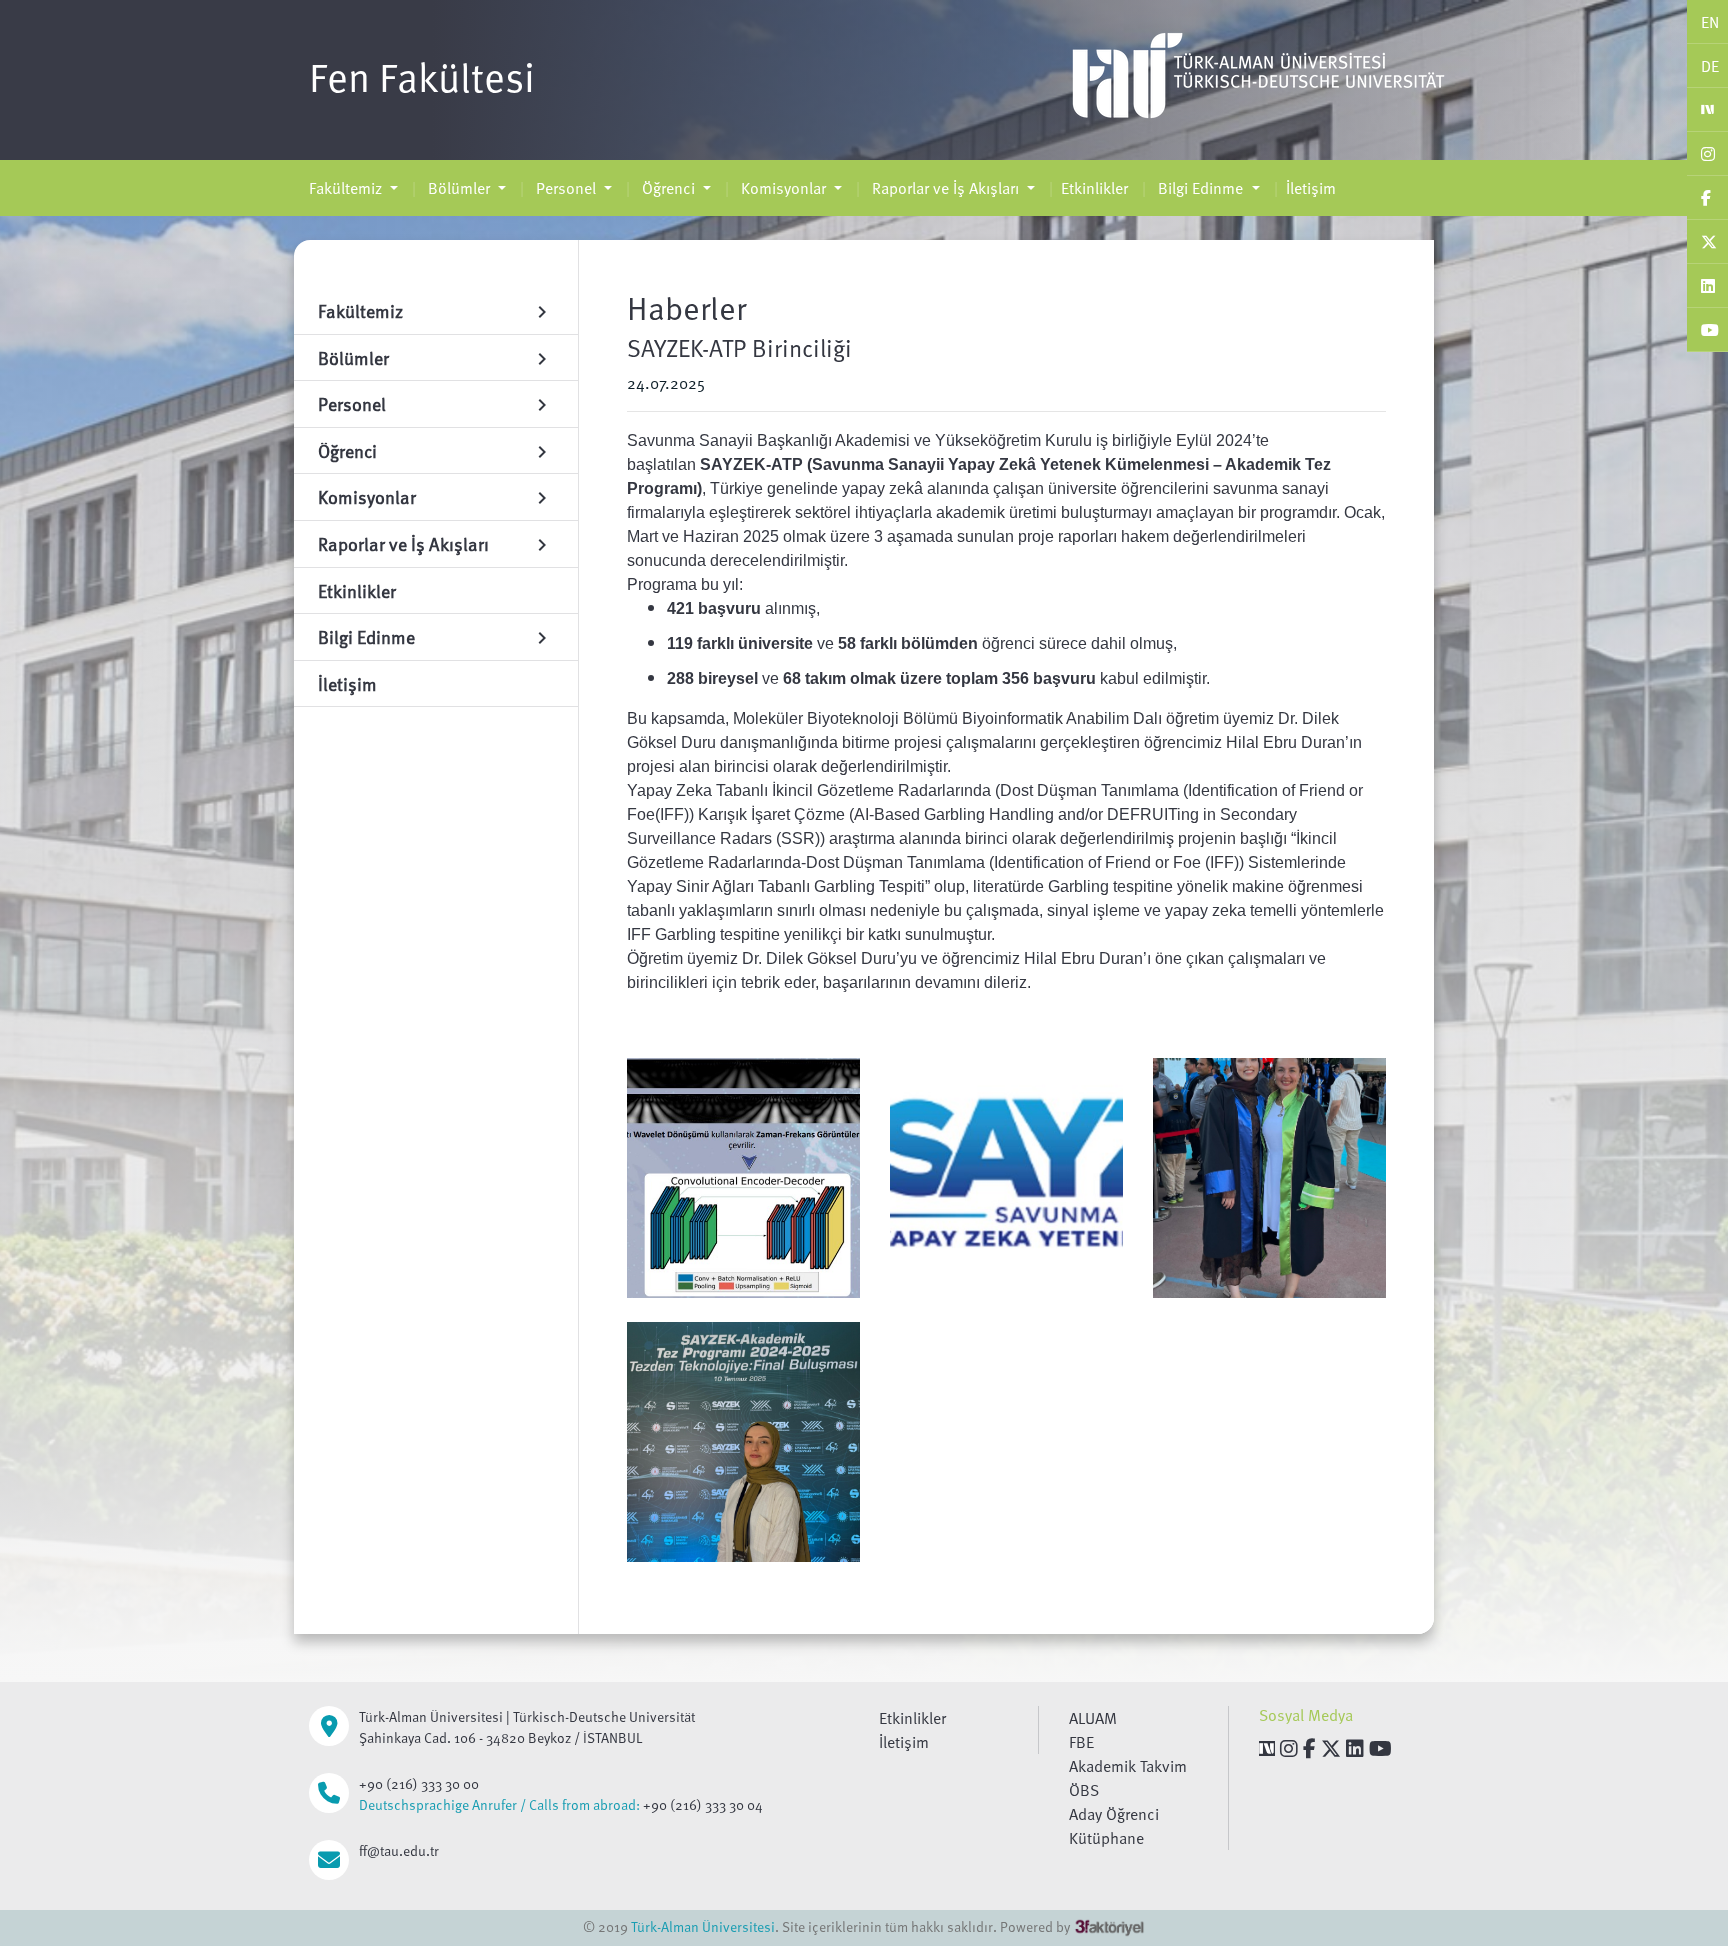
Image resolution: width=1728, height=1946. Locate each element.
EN (1710, 22)
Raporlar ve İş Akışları (945, 188)
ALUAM (1093, 1718)
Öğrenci (668, 188)
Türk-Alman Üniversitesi (703, 1926)
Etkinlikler (1094, 188)
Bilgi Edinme (1200, 188)
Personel (566, 188)
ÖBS (1084, 1790)
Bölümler (459, 188)
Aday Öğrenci (1114, 1814)
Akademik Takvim (1128, 1766)
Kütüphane (1106, 1838)
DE (1710, 66)
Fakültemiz (347, 188)
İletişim (1311, 188)
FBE (1081, 1742)
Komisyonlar (783, 188)
